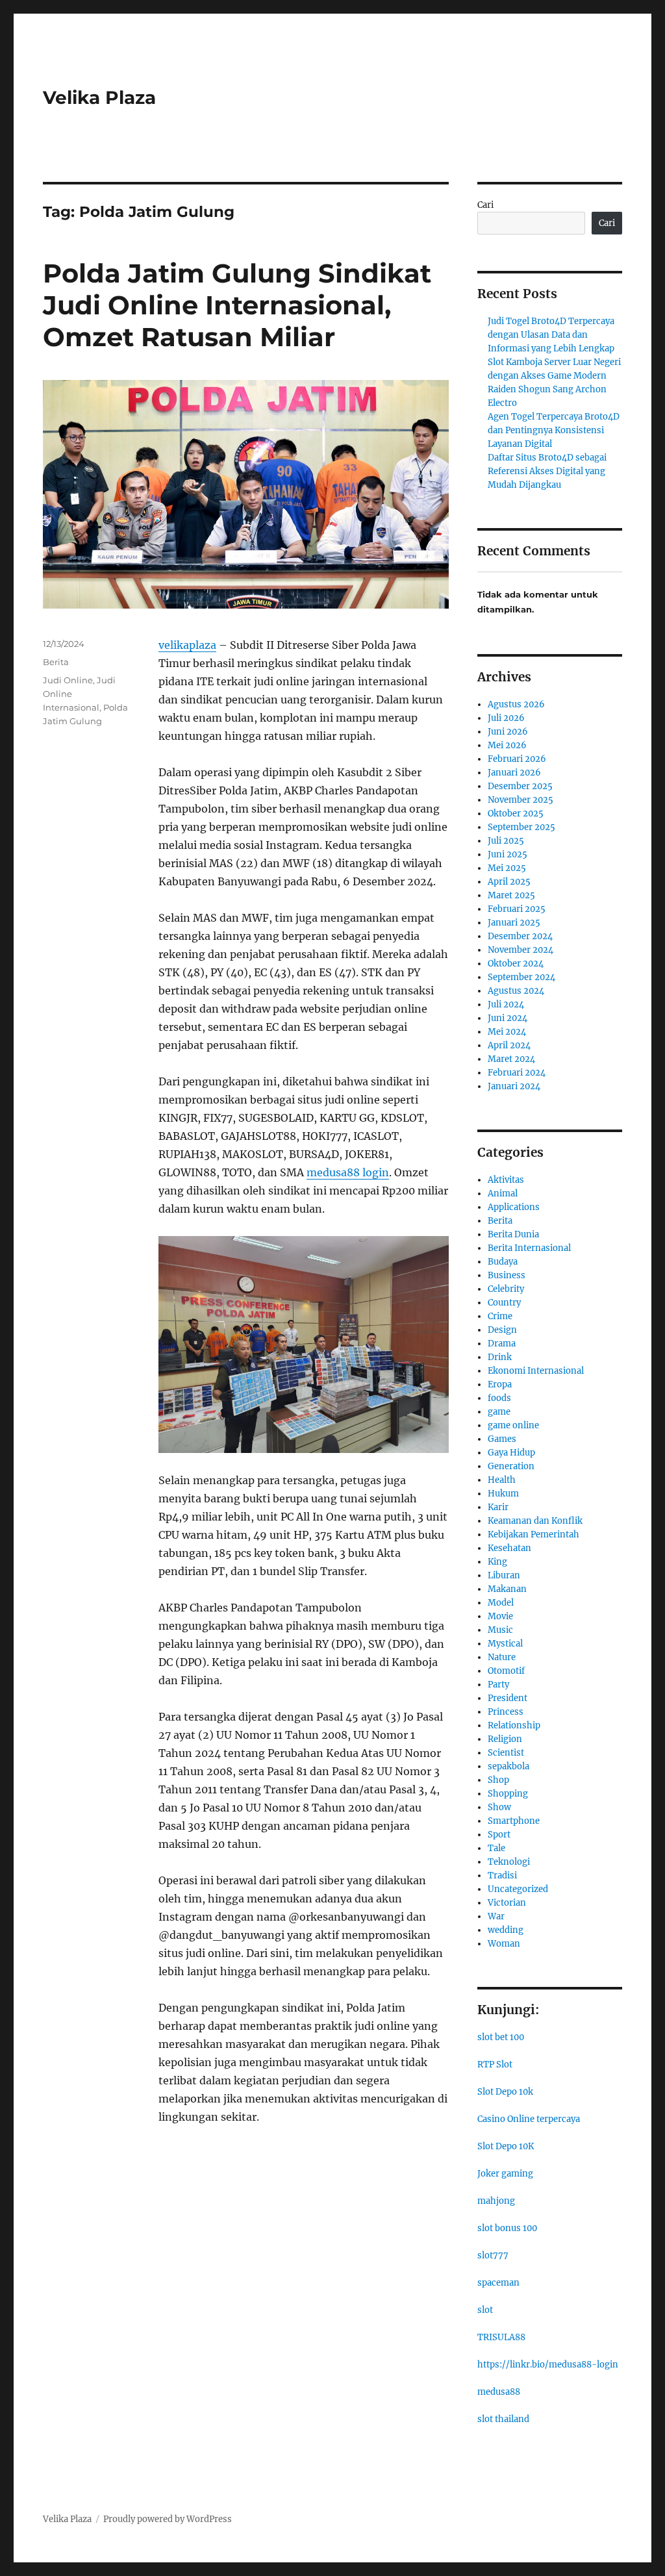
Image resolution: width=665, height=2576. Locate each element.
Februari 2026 (517, 759)
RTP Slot (495, 2065)
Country (504, 1303)
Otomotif (506, 1671)
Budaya (503, 1262)
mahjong (496, 2201)
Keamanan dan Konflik (535, 1521)
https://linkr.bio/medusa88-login (548, 2365)
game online (513, 1425)
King (497, 1562)
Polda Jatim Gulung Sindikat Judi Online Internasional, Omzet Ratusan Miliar (237, 305)
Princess (506, 1712)
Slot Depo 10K (506, 2146)
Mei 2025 (507, 868)
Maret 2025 (511, 895)
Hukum (503, 1494)
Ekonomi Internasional (536, 1371)
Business (507, 1275)
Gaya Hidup (511, 1453)
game (499, 1412)
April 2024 (509, 1045)
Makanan (507, 1589)
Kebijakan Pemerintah (533, 1534)
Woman (504, 1944)
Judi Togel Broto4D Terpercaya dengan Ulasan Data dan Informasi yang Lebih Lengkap (551, 335)
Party (498, 1685)
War (496, 1916)
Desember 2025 (520, 786)
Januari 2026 (514, 773)
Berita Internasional (529, 1248)
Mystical (505, 1644)
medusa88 (499, 2392)
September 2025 (521, 827)
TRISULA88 (501, 2337)
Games (502, 1439)
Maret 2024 (511, 1059)
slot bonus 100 (507, 2228)
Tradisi (502, 1875)
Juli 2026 (506, 718)
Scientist (506, 1753)
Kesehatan (509, 1548)
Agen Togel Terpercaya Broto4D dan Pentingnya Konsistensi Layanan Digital (554, 430)
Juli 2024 (506, 1004)
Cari (485, 205)
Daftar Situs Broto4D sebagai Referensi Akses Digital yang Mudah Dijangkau (547, 471)
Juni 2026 (508, 732)
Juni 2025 (508, 854)
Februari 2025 (517, 909)
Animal (503, 1193)
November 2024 (521, 950)
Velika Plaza (99, 97)
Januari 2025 (514, 923)
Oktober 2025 (516, 814)
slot (485, 2310)
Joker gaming (505, 2174)
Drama (502, 1344)
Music (500, 1630)
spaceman (498, 2283)
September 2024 (521, 977)
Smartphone (514, 1821)
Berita (56, 662)
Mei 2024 (507, 1032)
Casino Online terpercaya (529, 2119)
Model (501, 1603)
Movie (500, 1616)
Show (499, 1807)
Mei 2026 (507, 745)
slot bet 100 (501, 2037)
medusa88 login (348, 1172)
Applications (514, 1207)
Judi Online (68, 680)
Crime (500, 1316)
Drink (500, 1357)
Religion (505, 1739)
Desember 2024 (520, 936)
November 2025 (521, 800)
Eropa (500, 1384)
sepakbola (508, 1766)
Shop (498, 1780)
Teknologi (509, 1862)
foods (499, 1398)
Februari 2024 (517, 1073)
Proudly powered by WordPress (168, 2519)
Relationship (514, 1725)
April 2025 (509, 882)
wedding (506, 1930)
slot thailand (503, 2419)
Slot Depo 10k (505, 2092)
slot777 (493, 2255)
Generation (511, 1466)
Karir (498, 1507)
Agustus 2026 (516, 704)
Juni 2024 (508, 1018)
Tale (496, 1848)
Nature (502, 1657)
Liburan (504, 1575)
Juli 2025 (506, 841)
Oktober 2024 (516, 964)
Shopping (508, 1794)
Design (502, 1330)
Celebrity (506, 1289)
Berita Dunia (513, 1234)
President (508, 1698)
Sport (499, 1835)
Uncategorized (518, 1889)
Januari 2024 (514, 1086)
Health (502, 1480)
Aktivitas (506, 1180)
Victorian (507, 1903)
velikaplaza (187, 645)
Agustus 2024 (516, 991)
